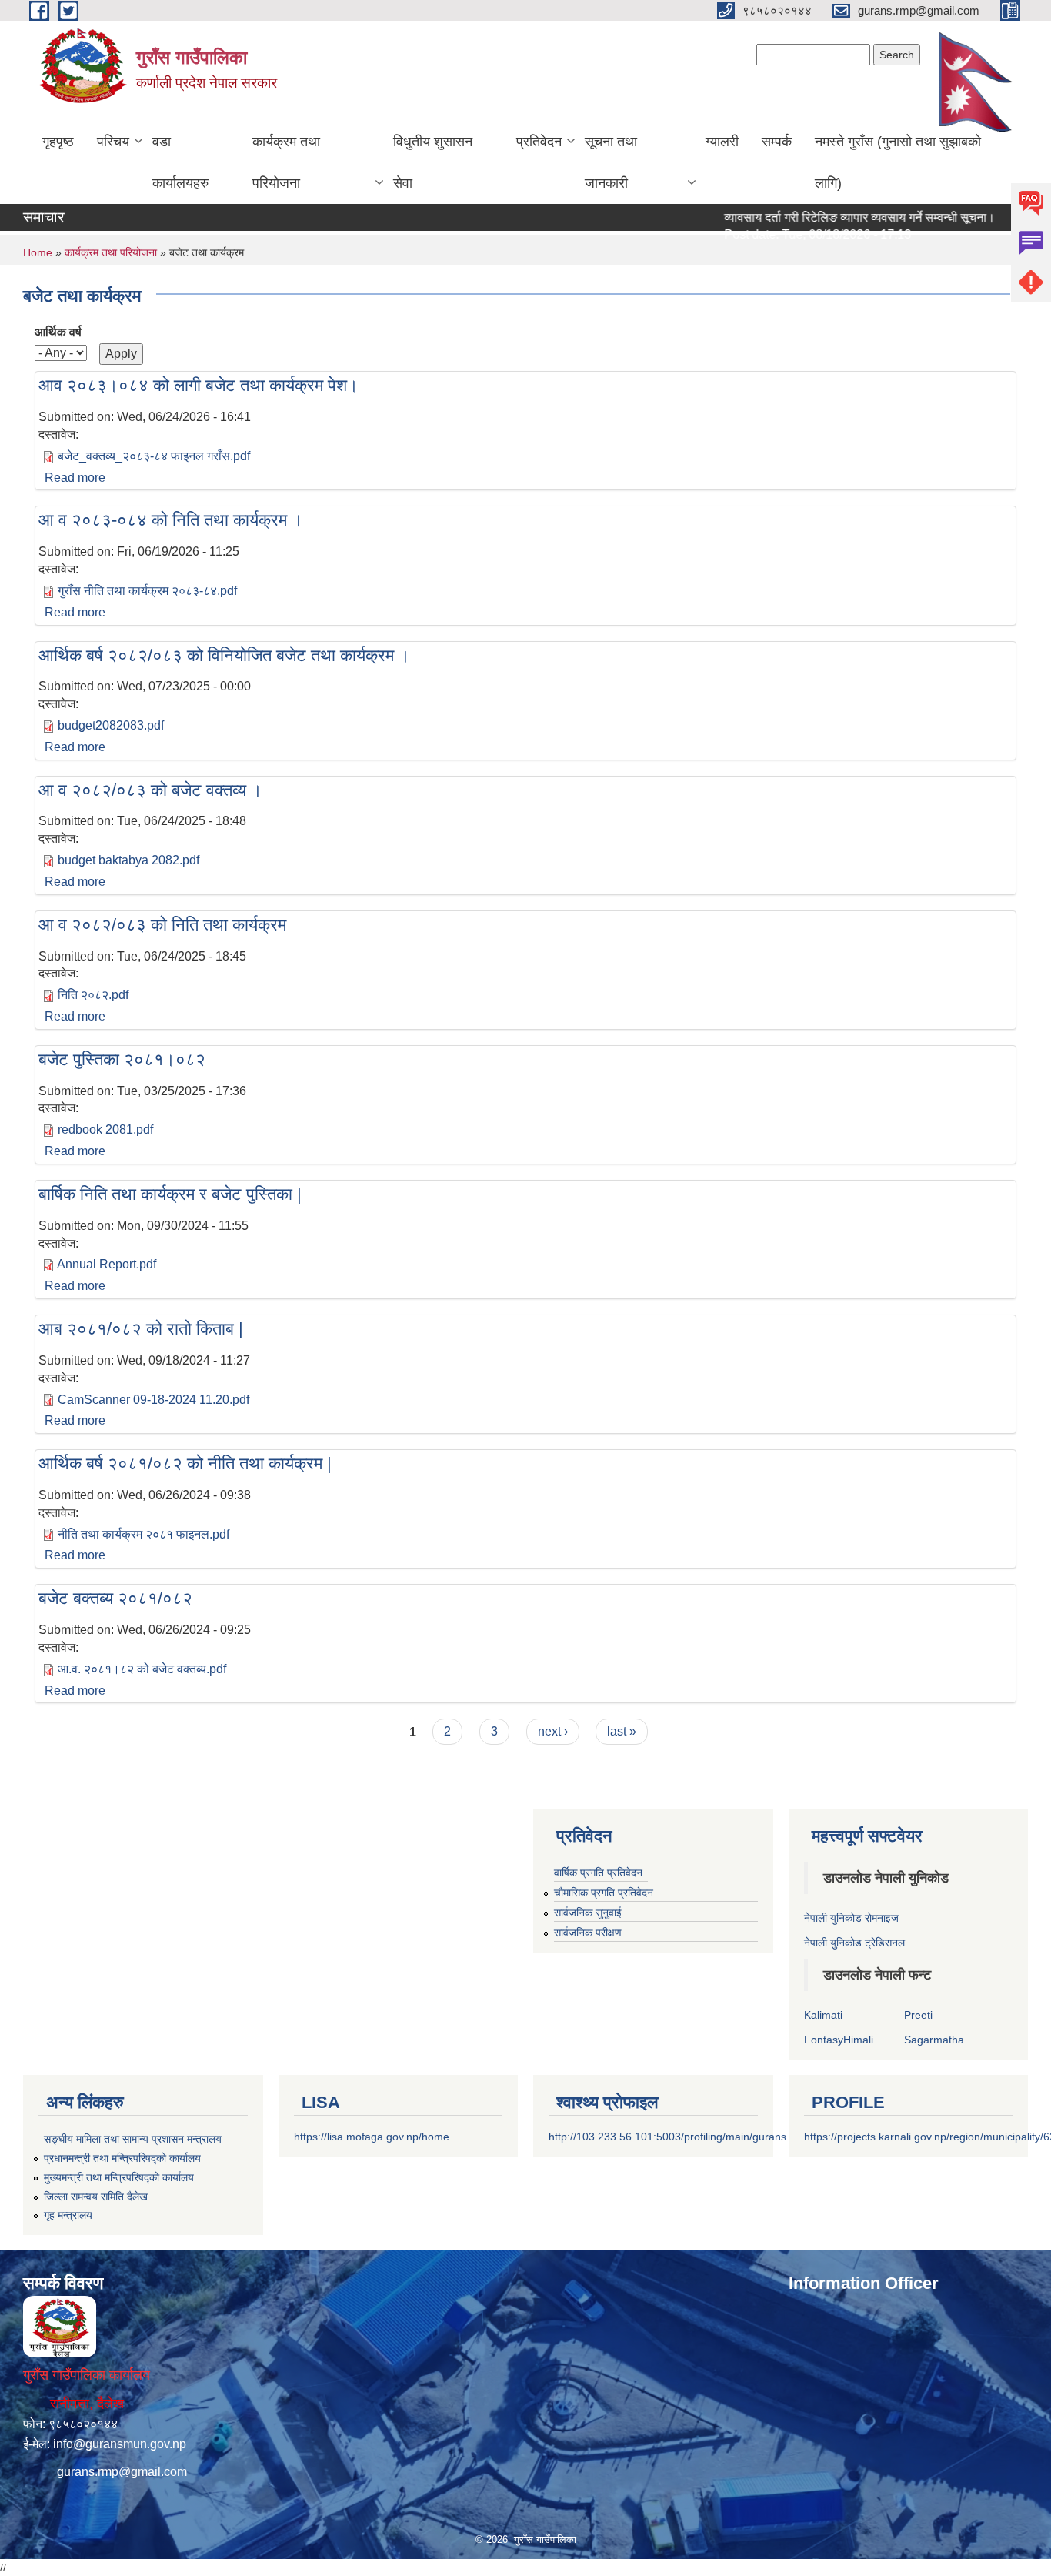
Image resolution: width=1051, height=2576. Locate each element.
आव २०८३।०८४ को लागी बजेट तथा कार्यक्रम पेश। (199, 385)
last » (622, 1731)
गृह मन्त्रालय (68, 2215)
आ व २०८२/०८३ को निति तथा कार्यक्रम (162, 925)
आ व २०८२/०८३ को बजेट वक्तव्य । (150, 790)
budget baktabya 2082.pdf (128, 860)
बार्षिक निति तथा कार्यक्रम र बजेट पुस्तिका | (170, 1194)
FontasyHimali (839, 2040)
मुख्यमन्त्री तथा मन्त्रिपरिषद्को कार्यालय (119, 2177)
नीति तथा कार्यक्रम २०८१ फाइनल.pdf (143, 1534)
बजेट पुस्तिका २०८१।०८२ (122, 1059)
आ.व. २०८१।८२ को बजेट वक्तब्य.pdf (142, 1669)
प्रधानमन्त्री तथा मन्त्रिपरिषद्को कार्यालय (122, 2158)
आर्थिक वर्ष (58, 332)
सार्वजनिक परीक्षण (588, 1933)
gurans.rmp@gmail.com (122, 2472)
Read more (75, 478)
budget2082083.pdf (111, 725)
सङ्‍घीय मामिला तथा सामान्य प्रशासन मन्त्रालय (133, 2139)
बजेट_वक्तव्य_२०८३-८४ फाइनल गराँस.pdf (154, 456)
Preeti (918, 2015)
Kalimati (823, 2015)
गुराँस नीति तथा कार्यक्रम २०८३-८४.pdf (147, 591)
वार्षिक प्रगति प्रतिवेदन (598, 1873)
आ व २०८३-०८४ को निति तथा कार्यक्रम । (171, 520)
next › (553, 1731)
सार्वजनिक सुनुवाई (588, 1913)
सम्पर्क (777, 142)
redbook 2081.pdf (105, 1129)
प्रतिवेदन (539, 142)
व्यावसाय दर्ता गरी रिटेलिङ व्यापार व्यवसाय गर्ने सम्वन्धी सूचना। (828, 217)
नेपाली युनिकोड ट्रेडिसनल (854, 1943)
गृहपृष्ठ (58, 142)
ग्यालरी (722, 142)
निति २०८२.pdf (93, 995)
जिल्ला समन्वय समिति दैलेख (96, 2197)
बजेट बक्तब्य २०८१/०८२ (115, 1598)
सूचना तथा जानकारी (611, 162)
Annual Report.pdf (107, 1264)
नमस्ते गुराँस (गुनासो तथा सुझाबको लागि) (898, 162)
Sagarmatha (934, 2040)
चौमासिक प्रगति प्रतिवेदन (604, 1893)
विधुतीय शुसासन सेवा (433, 162)
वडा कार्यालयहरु (180, 162)
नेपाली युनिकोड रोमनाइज (851, 1918)
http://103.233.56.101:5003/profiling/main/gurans (667, 2137)
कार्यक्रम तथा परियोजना (286, 162)
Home (38, 252)
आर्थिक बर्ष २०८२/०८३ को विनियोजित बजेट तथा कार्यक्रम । (224, 655)
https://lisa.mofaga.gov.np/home (372, 2137)
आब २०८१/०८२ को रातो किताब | (141, 1329)
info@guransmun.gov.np (120, 2444)
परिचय (113, 142)
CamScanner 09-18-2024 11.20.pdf (153, 1400)
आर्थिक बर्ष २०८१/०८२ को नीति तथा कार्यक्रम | (185, 1463)
